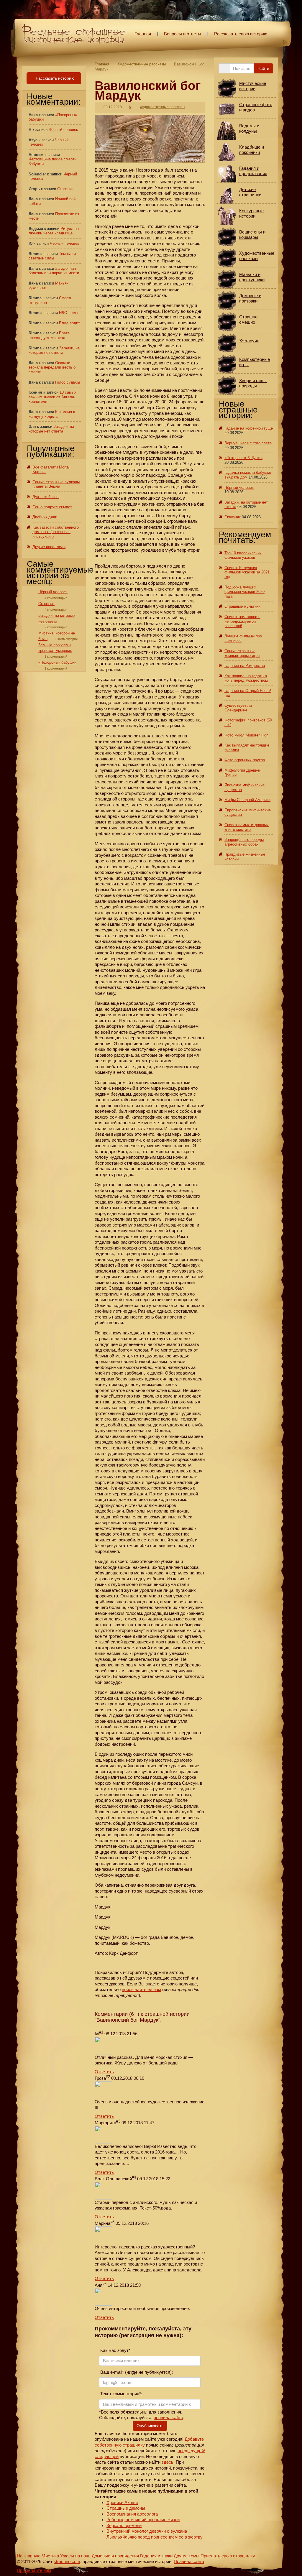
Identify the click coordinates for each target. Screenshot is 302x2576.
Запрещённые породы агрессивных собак (244, 842)
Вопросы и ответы (183, 34)
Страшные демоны (126, 2508)
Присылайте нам (34, 2570)
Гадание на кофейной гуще (249, 428)
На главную (29, 2556)
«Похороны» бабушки (57, 662)
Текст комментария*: (121, 2394)
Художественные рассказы (142, 64)
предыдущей (191, 2451)
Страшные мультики (242, 606)
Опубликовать (150, 2426)
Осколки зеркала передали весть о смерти (52, 367)
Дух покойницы (46, 497)
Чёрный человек (63, 130)
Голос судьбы (68, 382)
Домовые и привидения (115, 2556)
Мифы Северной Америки (247, 800)
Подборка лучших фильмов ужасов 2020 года (244, 592)
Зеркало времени (124, 2525)
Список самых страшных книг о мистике (247, 827)
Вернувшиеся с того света (248, 443)
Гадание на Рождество (245, 666)
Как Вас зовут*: (115, 2350)
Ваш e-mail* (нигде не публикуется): (136, 2372)
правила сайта (168, 2418)
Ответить (104, 2072)
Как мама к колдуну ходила (52, 414)
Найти (263, 68)
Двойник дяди (45, 517)
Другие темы (187, 2556)
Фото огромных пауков (245, 760)
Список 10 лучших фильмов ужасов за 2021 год (247, 572)
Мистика (50, 2556)
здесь (168, 2462)
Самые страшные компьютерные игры (242, 653)
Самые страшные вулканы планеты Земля (56, 484)
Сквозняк (65, 189)
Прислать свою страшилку (228, 2556)
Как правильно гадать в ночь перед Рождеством (246, 678)
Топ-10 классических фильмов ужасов (243, 555)
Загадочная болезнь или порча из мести (54, 271)
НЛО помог (69, 313)
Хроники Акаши (122, 2502)
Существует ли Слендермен (238, 708)
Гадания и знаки (156, 2556)
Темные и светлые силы (52, 256)
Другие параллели (49, 547)
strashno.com (67, 2561)
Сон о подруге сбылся (52, 507)
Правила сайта (189, 2561)
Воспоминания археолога (132, 2514)
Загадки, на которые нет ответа (54, 350)
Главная (143, 34)
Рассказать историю (55, 78)
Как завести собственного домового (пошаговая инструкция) (56, 532)
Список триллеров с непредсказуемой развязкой (242, 621)
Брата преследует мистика (49, 335)
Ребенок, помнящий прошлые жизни (143, 2520)
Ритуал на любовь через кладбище (54, 231)
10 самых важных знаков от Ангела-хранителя (52, 397)
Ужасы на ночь (75, 2556)
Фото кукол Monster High (246, 735)
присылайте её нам (141, 1989)
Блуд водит (69, 323)
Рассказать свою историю (241, 34)
